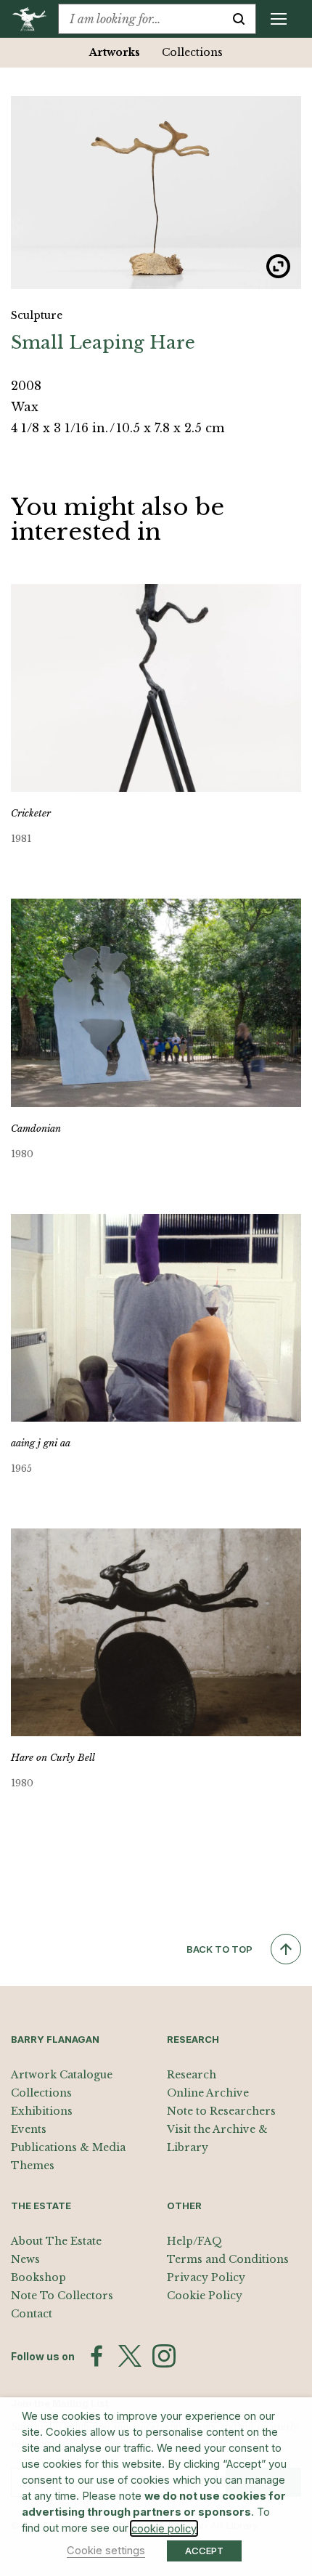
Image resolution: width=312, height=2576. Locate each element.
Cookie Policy (205, 2296)
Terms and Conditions (228, 2259)
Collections (192, 52)
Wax (25, 407)
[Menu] (279, 19)
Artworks (115, 52)
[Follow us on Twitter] (130, 2356)
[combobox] (140, 19)
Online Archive (208, 2093)
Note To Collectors (62, 2296)
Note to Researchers (221, 2111)
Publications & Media (68, 2147)
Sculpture (37, 315)
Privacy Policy (206, 2277)
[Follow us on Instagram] (164, 2356)
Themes (33, 2166)
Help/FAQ (194, 2241)
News (25, 2259)
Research (192, 2075)
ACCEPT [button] (204, 2551)
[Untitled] (156, 193)
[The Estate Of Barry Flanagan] (34, 19)
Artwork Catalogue (62, 2075)
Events (29, 2129)
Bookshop (38, 2277)
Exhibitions (42, 2111)
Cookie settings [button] (106, 2551)
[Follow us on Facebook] (97, 2356)
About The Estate (56, 2241)
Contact (32, 2314)
